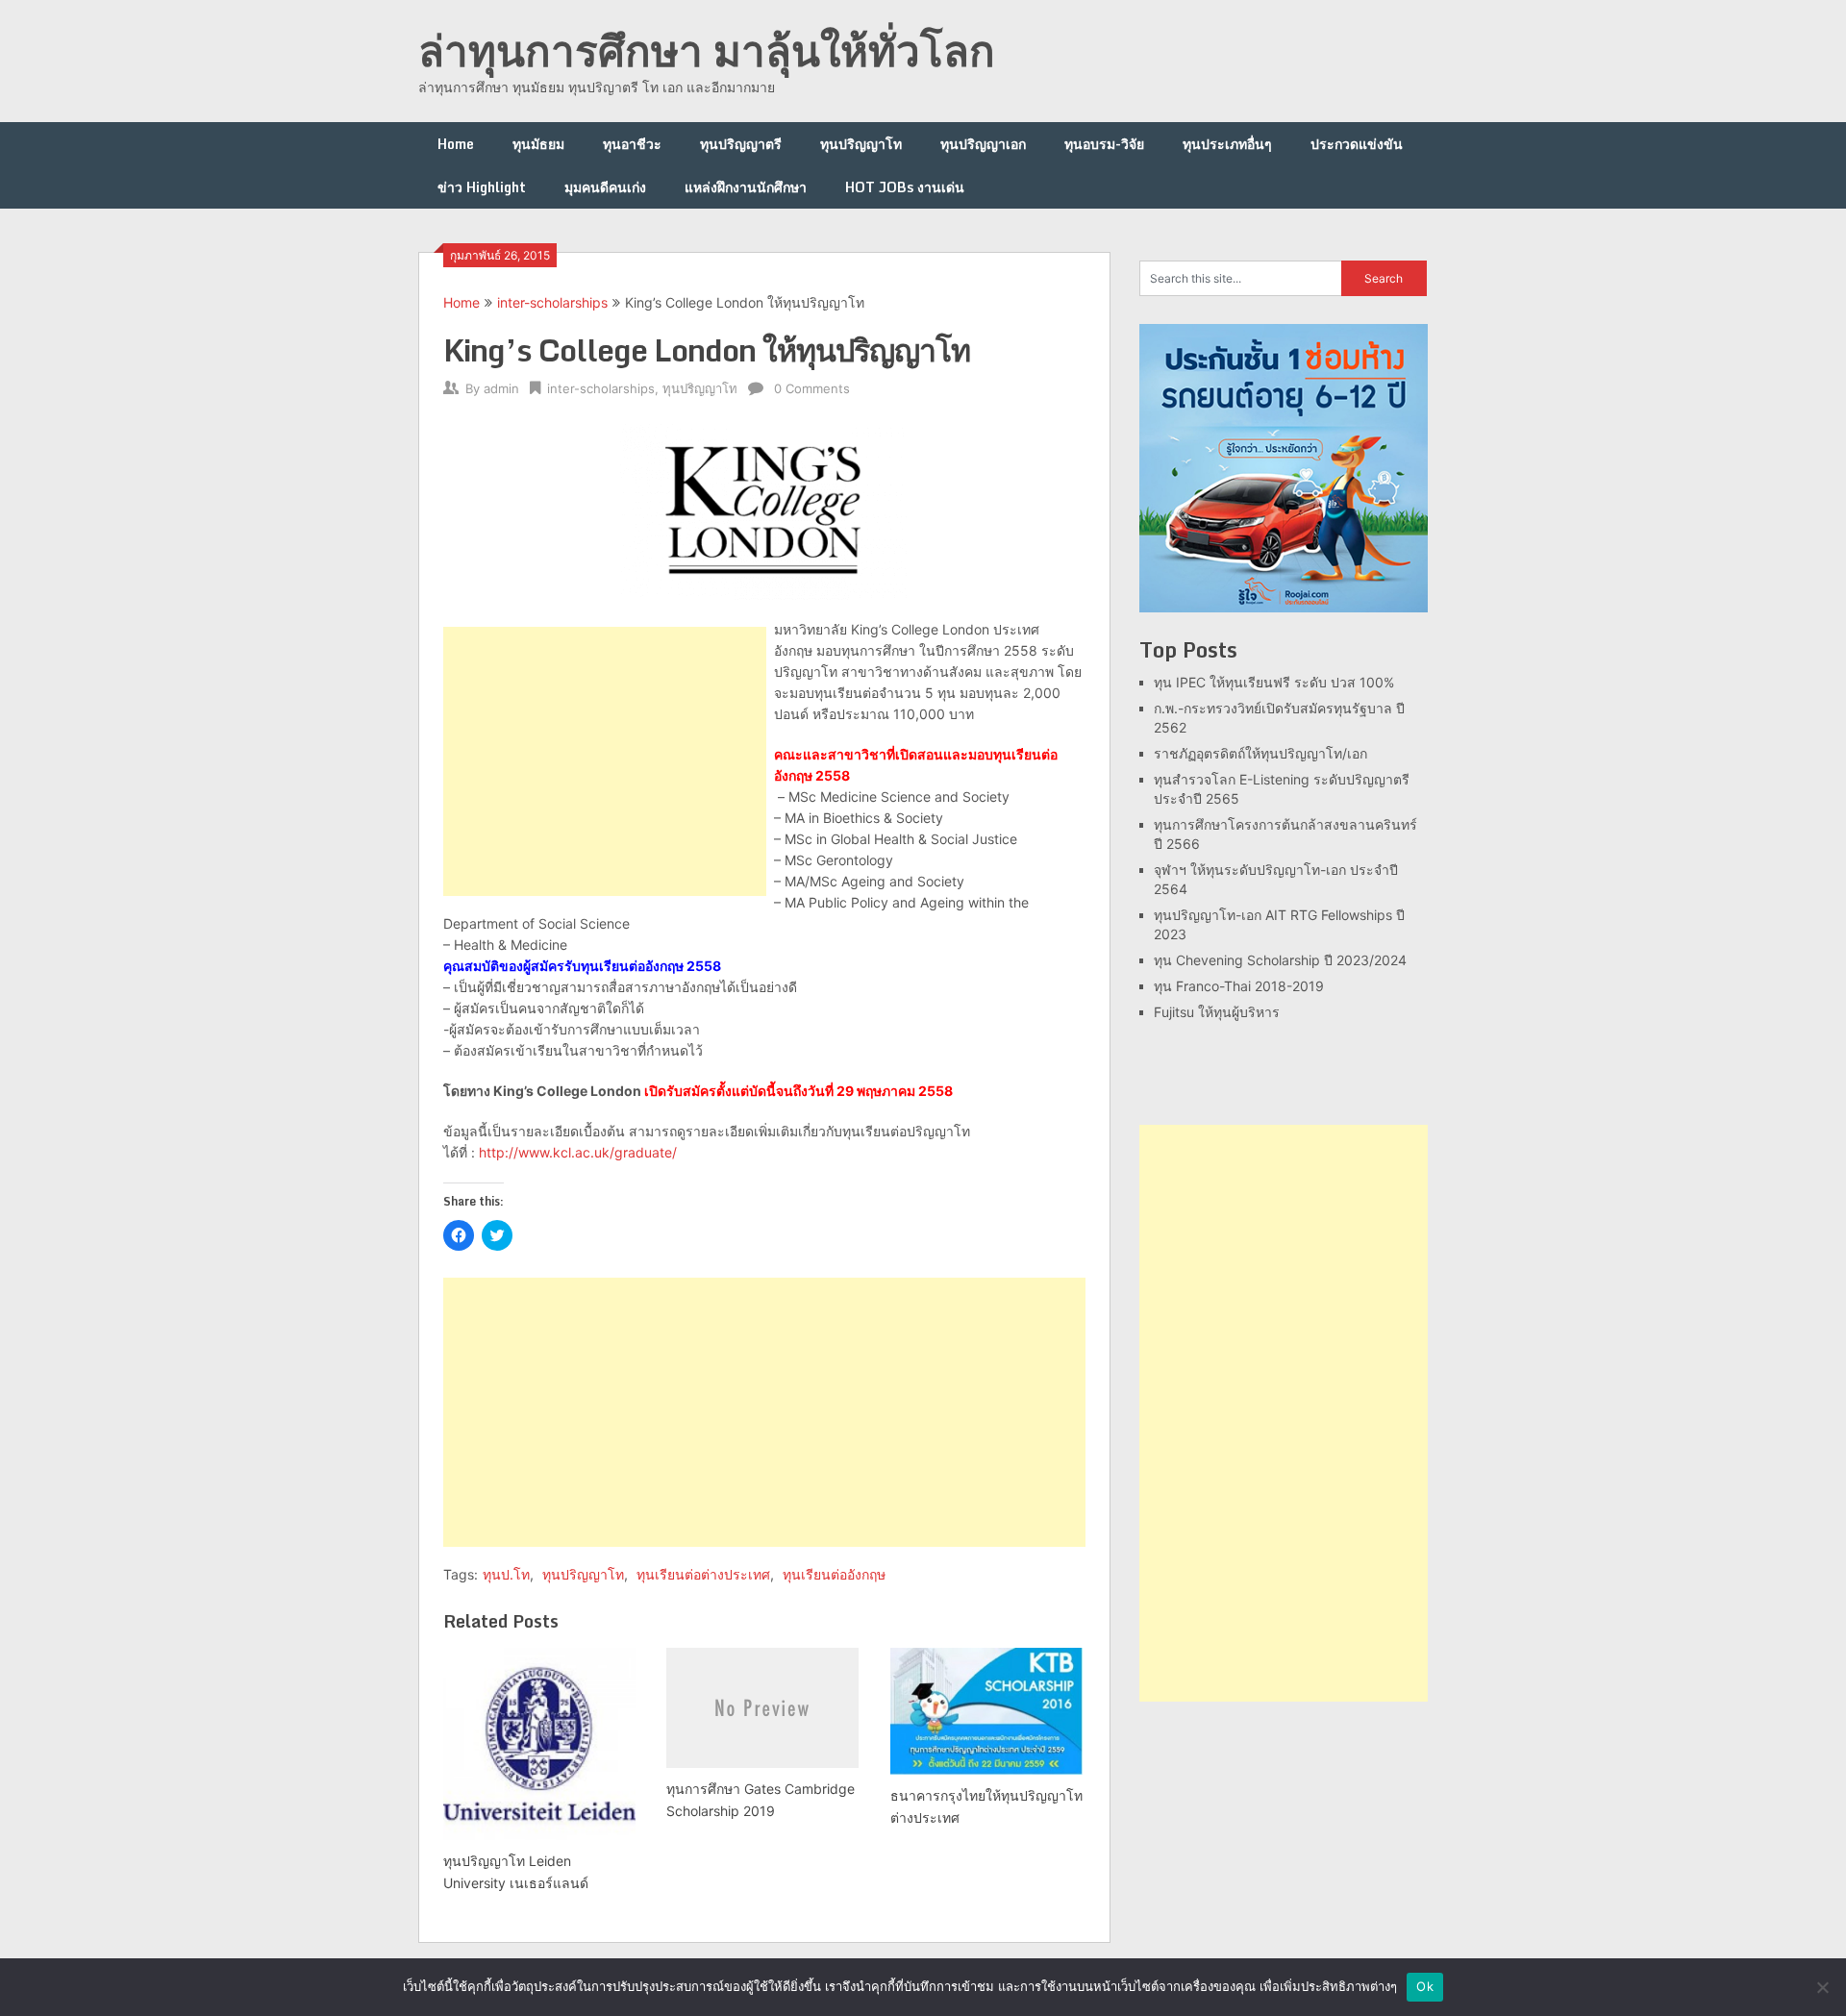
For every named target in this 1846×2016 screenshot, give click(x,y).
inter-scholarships (552, 302)
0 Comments (812, 388)
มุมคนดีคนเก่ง (605, 187)
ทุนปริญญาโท (861, 144)
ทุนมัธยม (538, 144)
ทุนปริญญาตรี (741, 144)
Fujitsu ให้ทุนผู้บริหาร (1217, 1012)
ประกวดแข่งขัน (1357, 144)
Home (456, 144)
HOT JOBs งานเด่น (905, 187)
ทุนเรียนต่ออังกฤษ (834, 1574)
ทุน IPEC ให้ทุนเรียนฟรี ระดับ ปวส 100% (1274, 682)
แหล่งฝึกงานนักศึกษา (746, 187)
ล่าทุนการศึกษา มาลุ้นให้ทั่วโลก (707, 50)
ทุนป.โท (506, 1574)
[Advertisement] (605, 761)
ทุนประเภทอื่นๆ (1227, 144)
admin (501, 388)
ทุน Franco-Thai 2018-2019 (1239, 986)
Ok (1425, 1986)
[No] (1822, 1987)
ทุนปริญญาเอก (983, 144)
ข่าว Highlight (482, 187)
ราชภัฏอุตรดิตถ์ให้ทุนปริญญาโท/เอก (1260, 753)
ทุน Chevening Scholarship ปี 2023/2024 (1280, 960)
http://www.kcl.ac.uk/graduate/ (578, 1152)
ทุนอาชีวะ (632, 144)
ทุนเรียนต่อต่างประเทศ (703, 1574)
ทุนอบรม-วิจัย (1104, 144)
